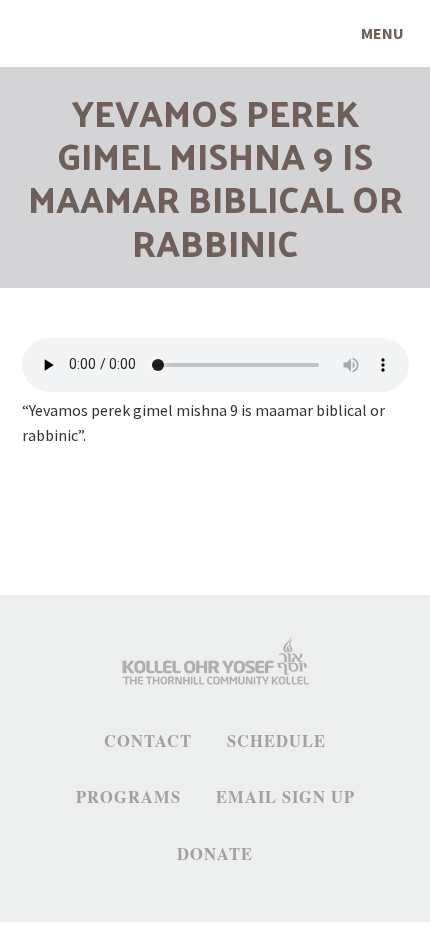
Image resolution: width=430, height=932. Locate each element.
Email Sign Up (285, 797)
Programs (128, 797)
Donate (215, 854)
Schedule (276, 741)
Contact (148, 741)
